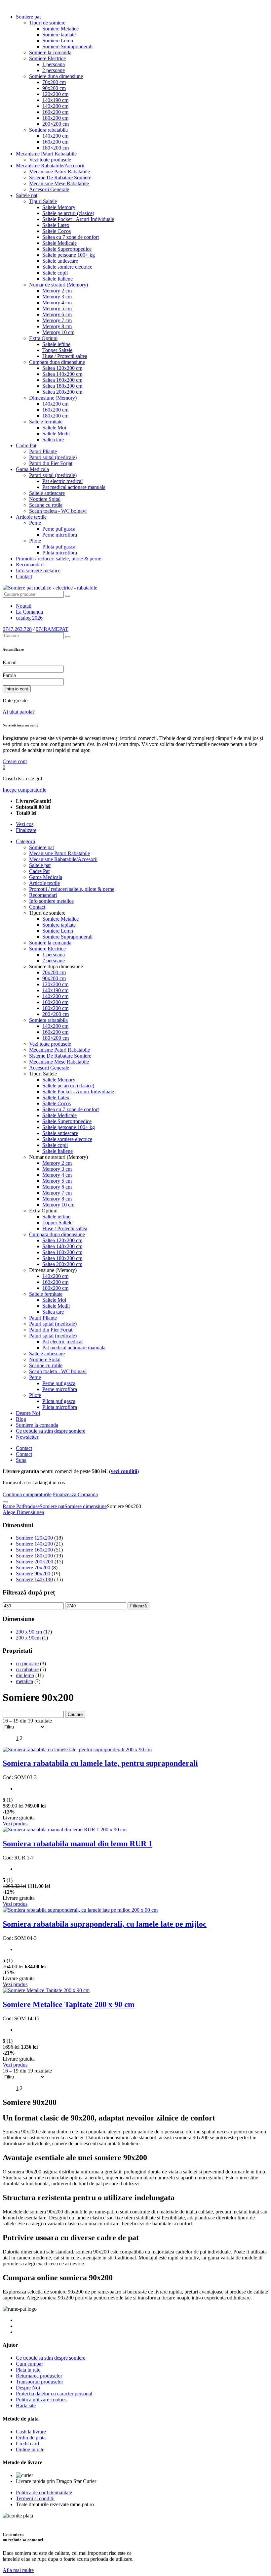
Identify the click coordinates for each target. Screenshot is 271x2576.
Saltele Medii (56, 434)
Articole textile (31, 517)
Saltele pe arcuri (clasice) (68, 213)
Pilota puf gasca (59, 547)
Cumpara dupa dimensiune (57, 362)
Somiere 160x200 (34, 1550)
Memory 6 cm (57, 314)
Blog (21, 1419)
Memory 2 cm (57, 291)
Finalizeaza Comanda (75, 1494)
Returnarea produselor (39, 2376)
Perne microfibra (60, 535)
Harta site (26, 2405)
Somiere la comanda (50, 52)
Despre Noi (28, 1413)
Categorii (25, 841)
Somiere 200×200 (35, 1562)
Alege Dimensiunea (23, 1512)
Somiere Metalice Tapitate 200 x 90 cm (69, 2004)
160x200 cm (55, 112)
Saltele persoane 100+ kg (69, 255)
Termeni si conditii (35, 2498)
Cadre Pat (26, 445)
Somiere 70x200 (33, 1568)
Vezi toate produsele (50, 160)
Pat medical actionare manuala (74, 487)
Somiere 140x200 (34, 1544)
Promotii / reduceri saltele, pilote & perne (58, 559)
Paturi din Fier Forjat (51, 463)
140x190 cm (55, 100)
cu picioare (27, 1663)
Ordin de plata (31, 2438)
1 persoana (54, 64)
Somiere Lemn (58, 41)
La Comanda (29, 612)
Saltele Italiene (58, 279)
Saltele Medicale (59, 243)
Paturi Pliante (43, 451)
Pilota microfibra (60, 553)
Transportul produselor (39, 2382)
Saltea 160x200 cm (62, 380)
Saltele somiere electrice (67, 267)
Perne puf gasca (59, 529)
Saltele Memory (59, 207)
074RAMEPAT (52, 629)
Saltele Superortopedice (67, 249)
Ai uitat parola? (19, 712)
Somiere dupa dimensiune (56, 76)
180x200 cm (55, 118)
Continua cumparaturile (27, 1494)
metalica (24, 1681)
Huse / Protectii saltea (65, 356)
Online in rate (30, 2449)
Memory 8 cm (57, 326)
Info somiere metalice (38, 570)
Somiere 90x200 (33, 1573)
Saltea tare (53, 439)
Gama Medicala (32, 469)
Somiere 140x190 (34, 1579)
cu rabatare (27, 1669)
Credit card (27, 2444)
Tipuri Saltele (43, 201)
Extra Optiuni (43, 338)
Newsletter (27, 1437)
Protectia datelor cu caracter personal (54, 2394)
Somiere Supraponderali (67, 46)
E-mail (10, 662)
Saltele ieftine (56, 344)
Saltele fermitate (46, 422)
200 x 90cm (28, 1638)
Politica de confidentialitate (44, 2492)
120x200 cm (55, 94)
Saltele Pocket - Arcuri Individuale (78, 219)
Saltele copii (55, 273)
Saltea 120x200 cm (62, 368)
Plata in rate (28, 2370)
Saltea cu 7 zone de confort (71, 237)
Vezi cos (25, 824)
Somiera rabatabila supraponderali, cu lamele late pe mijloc (105, 1924)
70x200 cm (54, 82)
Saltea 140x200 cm (62, 374)
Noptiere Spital (45, 499)
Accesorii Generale (49, 189)
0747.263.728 (17, 629)
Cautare (75, 1714)
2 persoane (54, 70)
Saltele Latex (56, 225)
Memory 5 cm (57, 308)
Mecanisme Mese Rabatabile (59, 183)
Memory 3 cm (57, 297)
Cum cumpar (29, 2364)
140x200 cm (55, 106)
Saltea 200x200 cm (62, 392)
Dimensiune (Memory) (53, 398)
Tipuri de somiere (47, 23)
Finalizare (26, 830)
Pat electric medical (62, 481)
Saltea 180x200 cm (62, 386)
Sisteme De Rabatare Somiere (60, 177)
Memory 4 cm (57, 303)
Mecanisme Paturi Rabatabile (46, 154)
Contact (24, 576)
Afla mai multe (18, 2570)
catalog (29, 618)
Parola (9, 675)
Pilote (35, 541)
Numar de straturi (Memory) (58, 285)
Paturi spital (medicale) (53, 457)
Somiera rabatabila (48, 130)
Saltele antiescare (60, 261)
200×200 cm (56, 124)
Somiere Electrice (47, 58)
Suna (21, 1460)
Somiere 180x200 (34, 1556)
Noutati (24, 606)
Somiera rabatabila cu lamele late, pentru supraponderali (100, 1763)
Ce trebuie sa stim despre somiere (51, 1431)
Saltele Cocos (57, 231)
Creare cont (15, 761)
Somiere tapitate (59, 35)
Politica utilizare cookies (41, 2400)
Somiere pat (28, 17)
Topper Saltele (57, 350)
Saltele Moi (54, 428)
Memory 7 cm (57, 320)
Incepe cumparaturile (24, 790)
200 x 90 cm (29, 1632)
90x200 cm (54, 88)
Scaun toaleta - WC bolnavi (58, 511)
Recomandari (30, 565)
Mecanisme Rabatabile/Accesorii (50, 166)
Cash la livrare (31, 2432)
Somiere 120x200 (34, 1538)
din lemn (25, 1675)
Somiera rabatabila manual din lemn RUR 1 (77, 1844)
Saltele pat (27, 195)
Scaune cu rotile (46, 505)
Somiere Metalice (60, 29)
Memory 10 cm (58, 332)
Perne (35, 523)
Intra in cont (17, 689)
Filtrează (138, 1606)
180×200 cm (56, 148)
